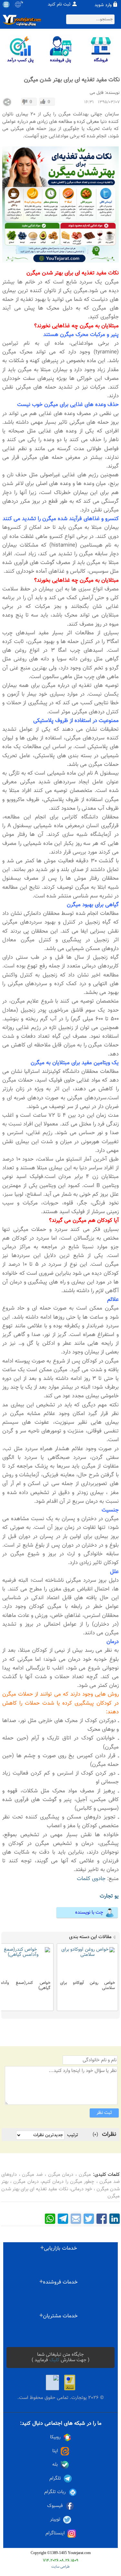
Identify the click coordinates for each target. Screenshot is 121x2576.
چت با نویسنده (89, 1912)
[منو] (6, 5)
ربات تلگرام (55, 2492)
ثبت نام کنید (59, 5)
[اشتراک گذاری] (7, 102)
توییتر (55, 2519)
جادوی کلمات (91, 1879)
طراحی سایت (60, 2567)
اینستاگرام (55, 2533)
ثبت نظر (104, 2113)
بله (55, 2465)
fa (22, 3)
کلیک (54, 2360)
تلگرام (55, 2478)
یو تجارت (109, 1896)
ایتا (55, 2451)
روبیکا (55, 2437)
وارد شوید (103, 5)
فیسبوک (55, 2506)
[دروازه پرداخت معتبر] (70, 2383)
